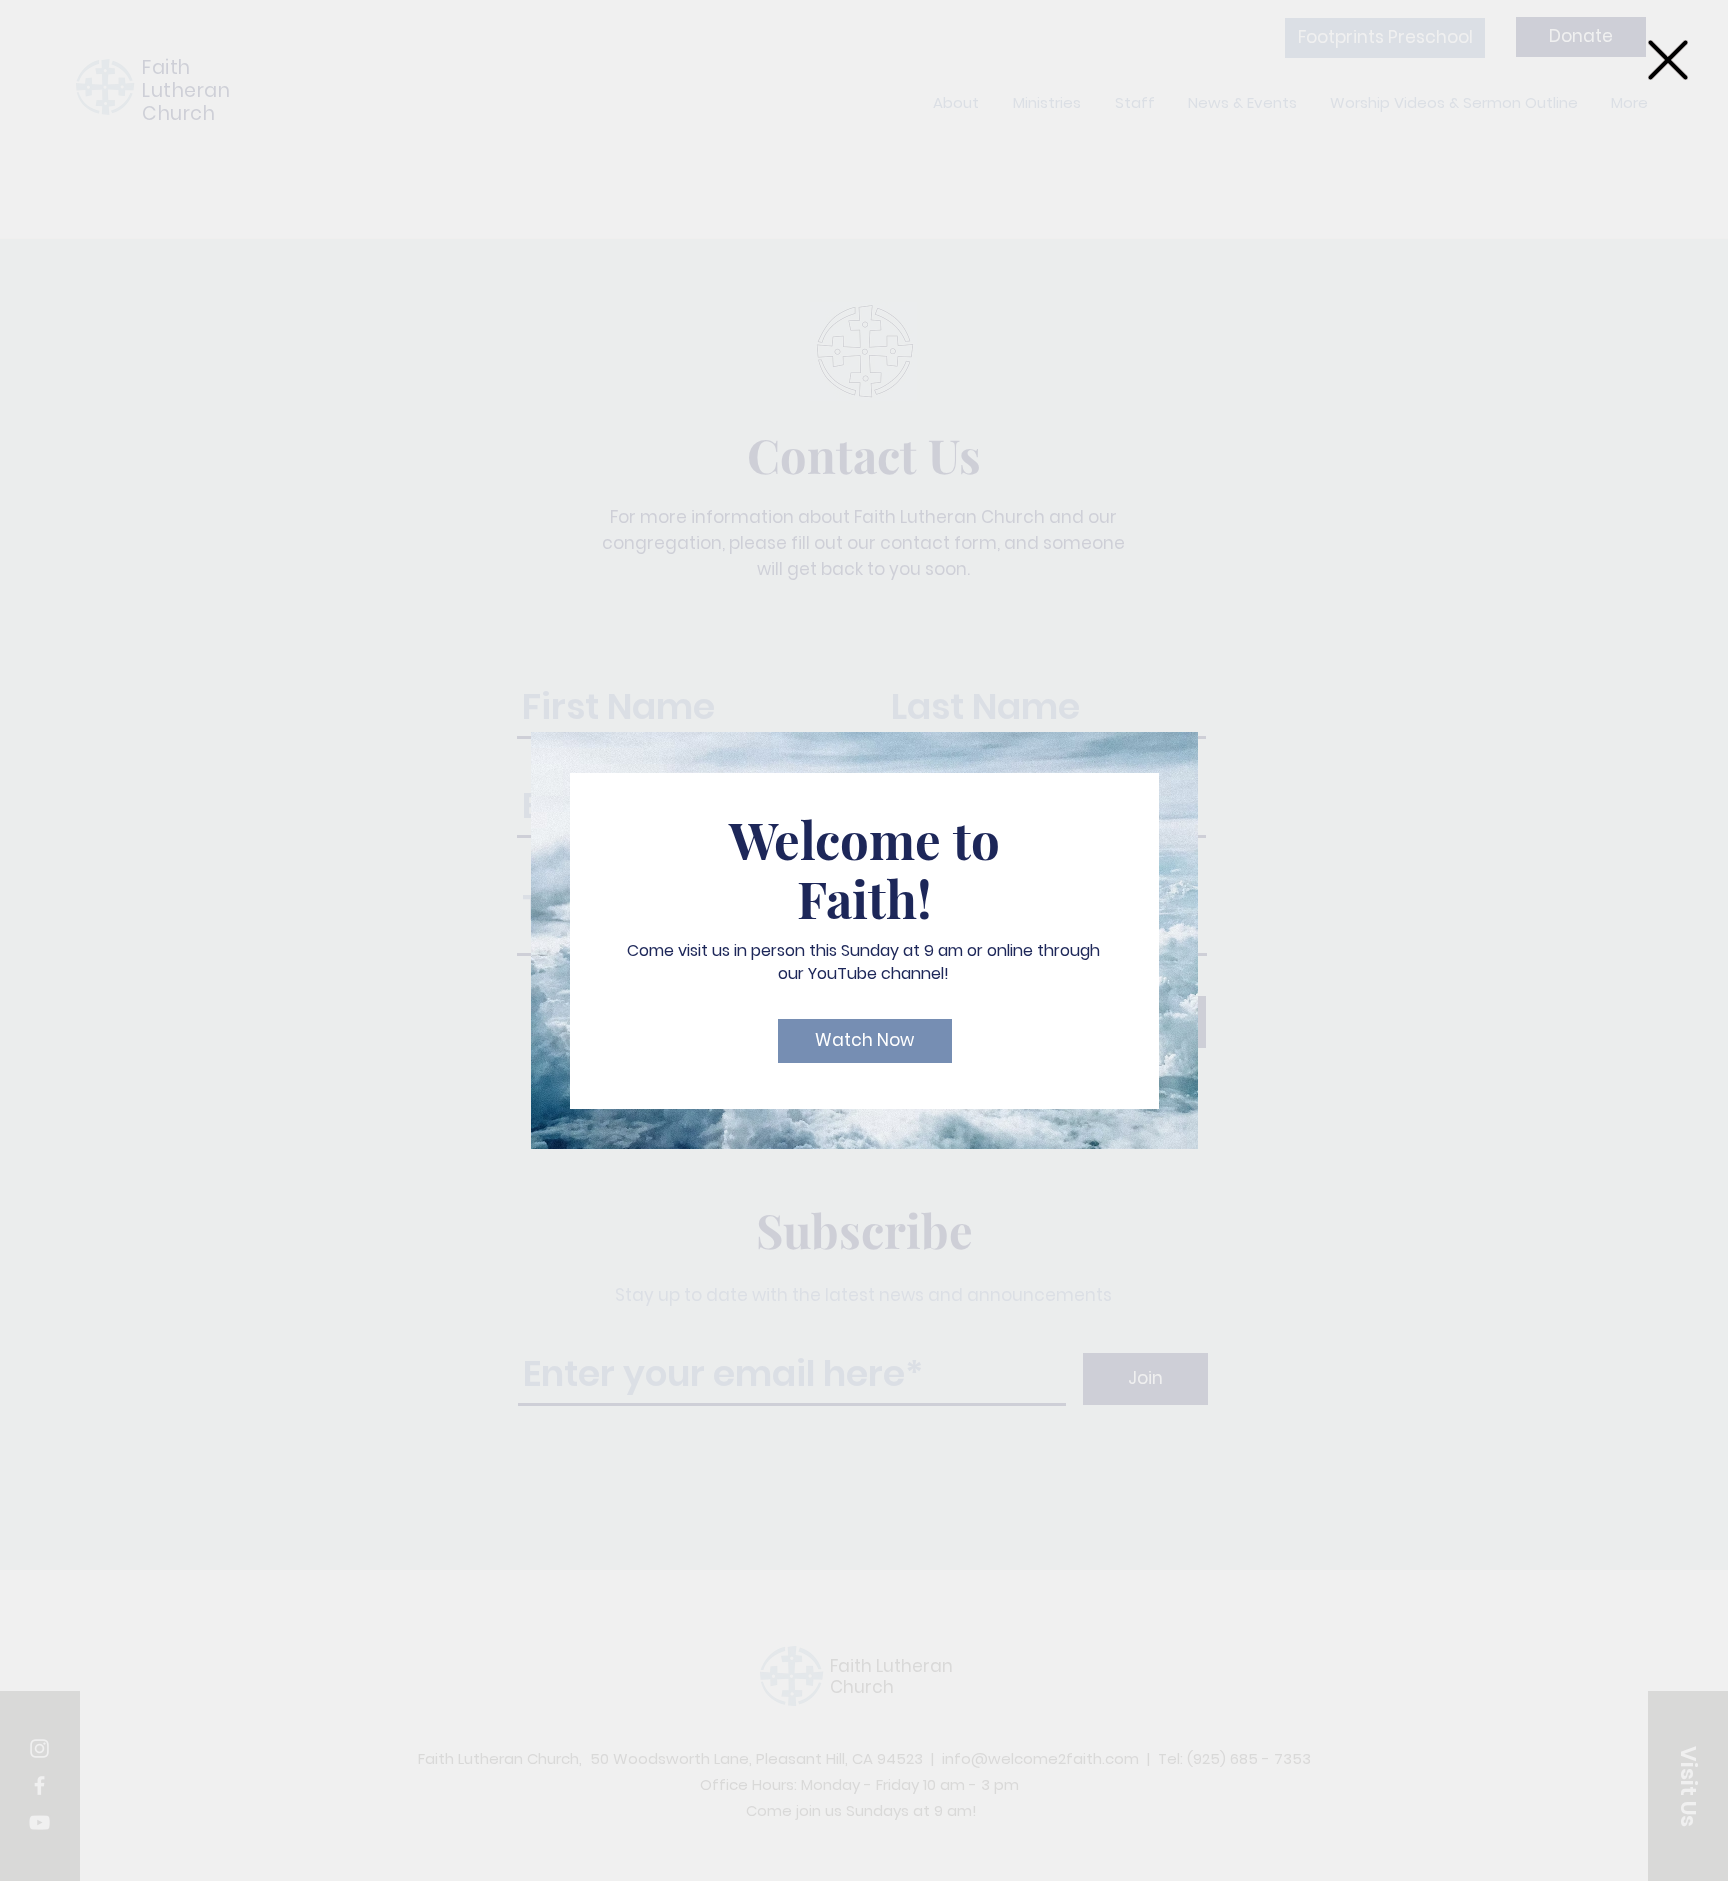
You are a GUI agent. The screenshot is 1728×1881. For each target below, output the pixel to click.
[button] (1668, 60)
